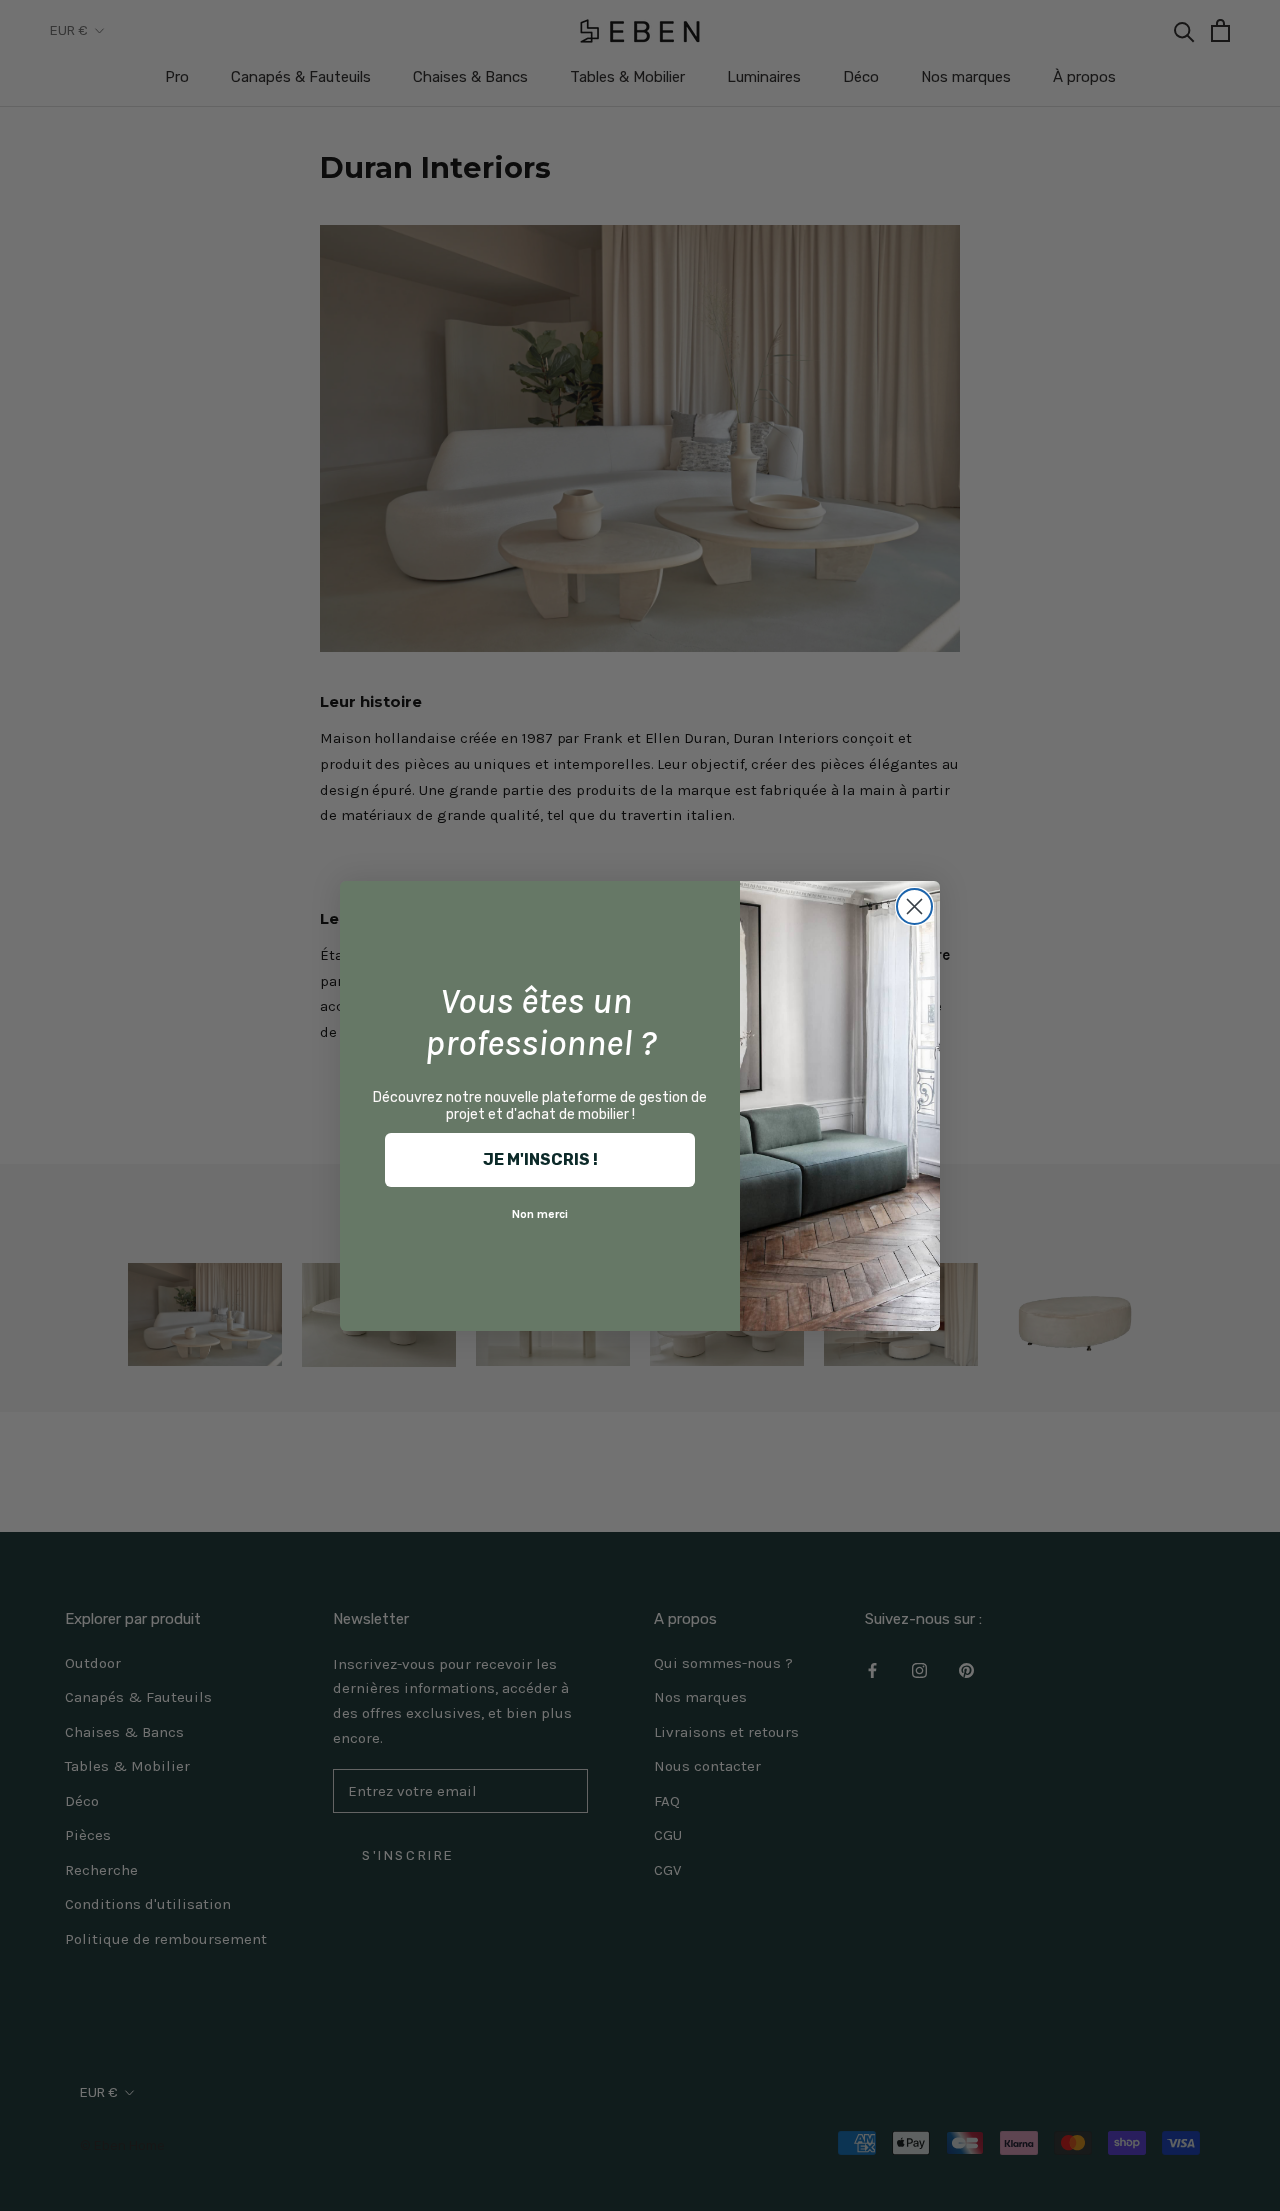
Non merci (540, 1214)
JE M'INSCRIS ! (540, 1159)
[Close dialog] (914, 906)
